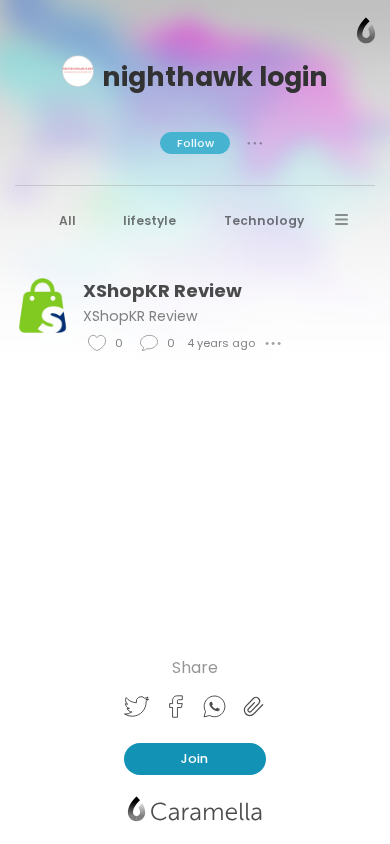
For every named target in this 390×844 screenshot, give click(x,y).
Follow (195, 143)
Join (194, 758)
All (67, 220)
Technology (264, 220)
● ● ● (255, 143)
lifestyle (149, 220)
